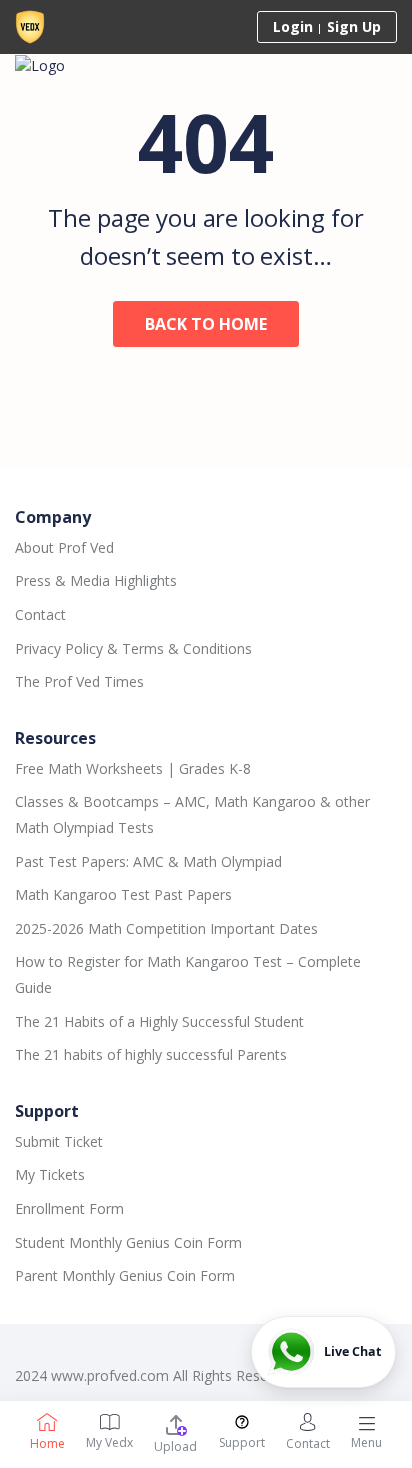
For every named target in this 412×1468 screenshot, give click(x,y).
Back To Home (206, 324)
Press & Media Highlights (96, 580)
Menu (366, 1442)
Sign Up (354, 26)
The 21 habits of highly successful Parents (151, 1054)
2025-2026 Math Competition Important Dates (166, 928)
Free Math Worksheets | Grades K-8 (133, 768)
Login (293, 26)
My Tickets (50, 1174)
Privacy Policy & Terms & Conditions (133, 648)
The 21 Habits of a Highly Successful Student (159, 1021)
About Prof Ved (64, 547)
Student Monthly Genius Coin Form (128, 1242)
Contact (40, 614)
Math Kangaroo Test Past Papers (123, 894)
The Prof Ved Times (79, 681)
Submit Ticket (59, 1141)
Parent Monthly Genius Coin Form (125, 1275)
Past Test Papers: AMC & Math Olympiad (148, 861)
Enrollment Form (69, 1208)
